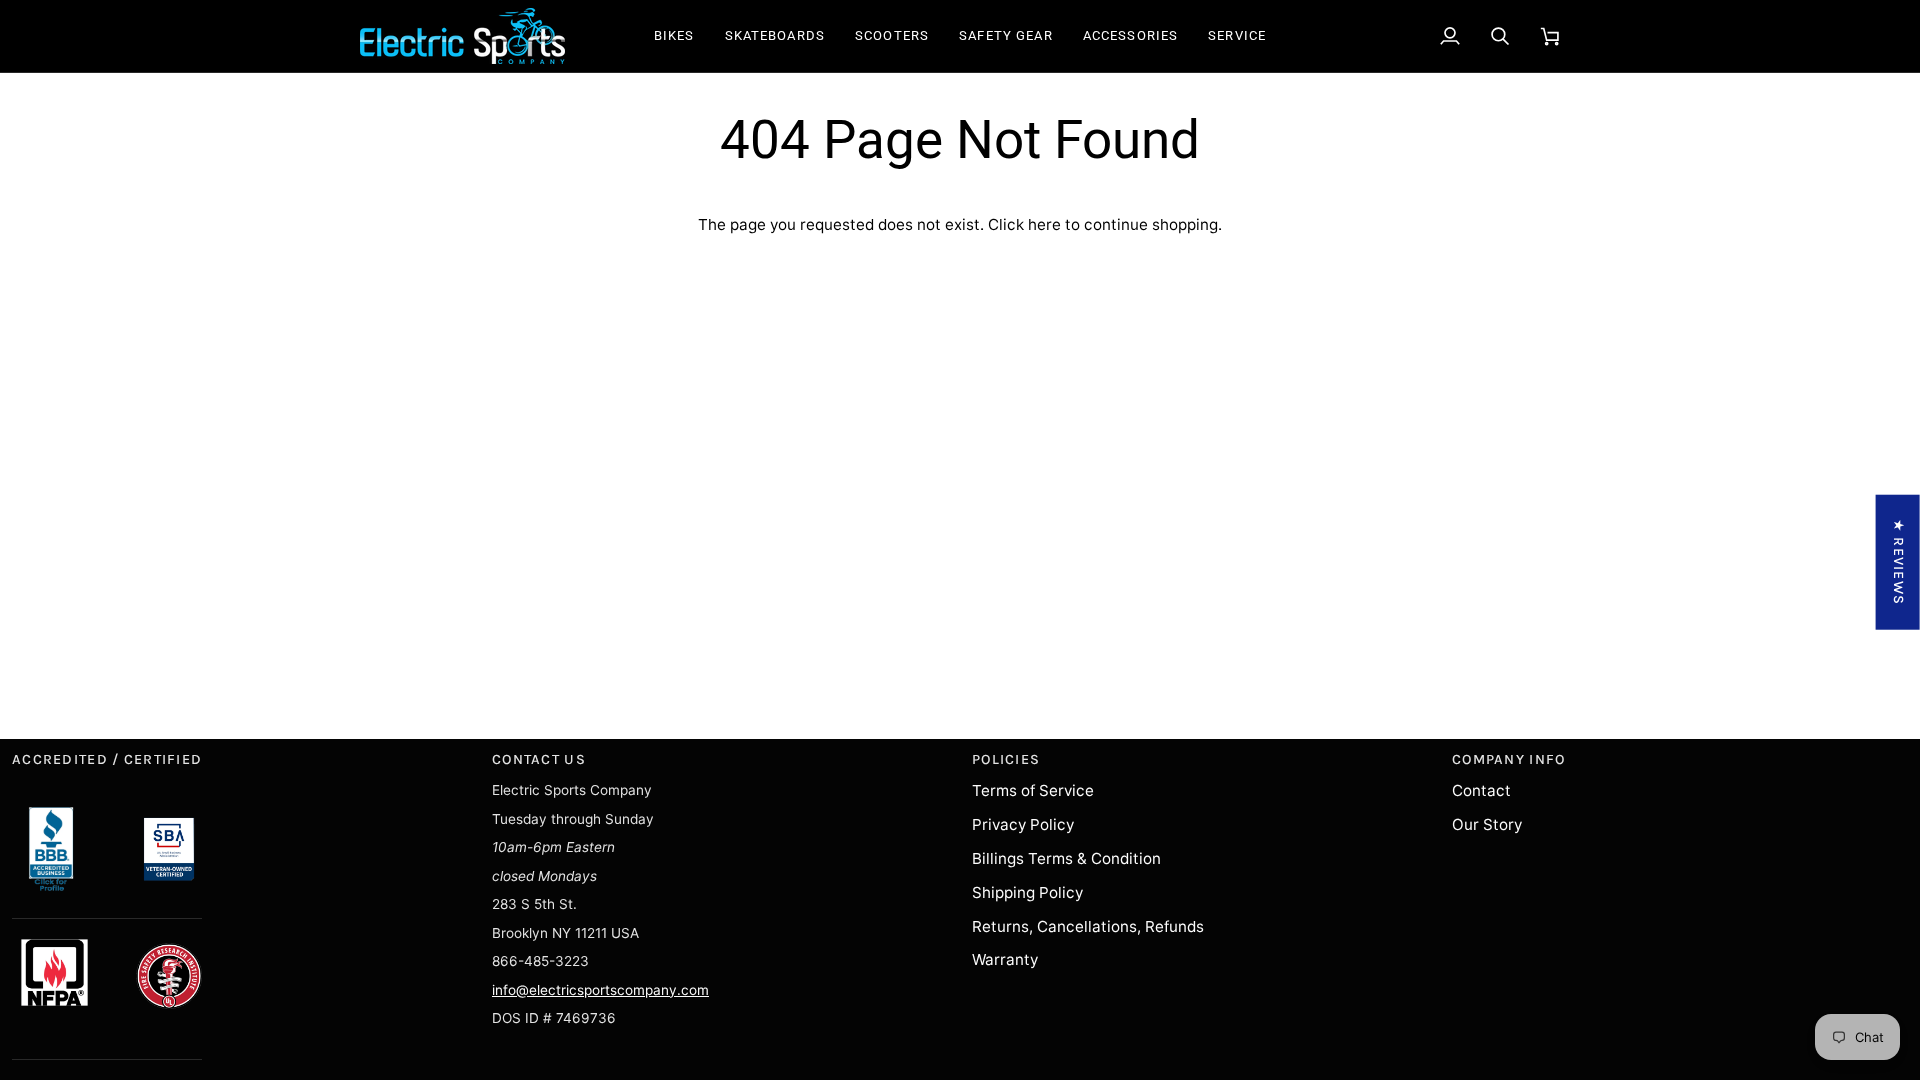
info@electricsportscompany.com (600, 990)
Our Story (1487, 824)
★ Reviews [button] (1898, 562)
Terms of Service (1033, 790)
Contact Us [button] (539, 759)
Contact (1481, 790)
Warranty (1005, 959)
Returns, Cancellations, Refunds (1088, 926)
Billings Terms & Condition (1066, 858)
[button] (674, 36)
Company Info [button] (1508, 759)
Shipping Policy (1027, 892)
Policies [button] (1006, 759)
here (1044, 224)
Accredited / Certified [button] (107, 759)
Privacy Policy (1023, 824)
